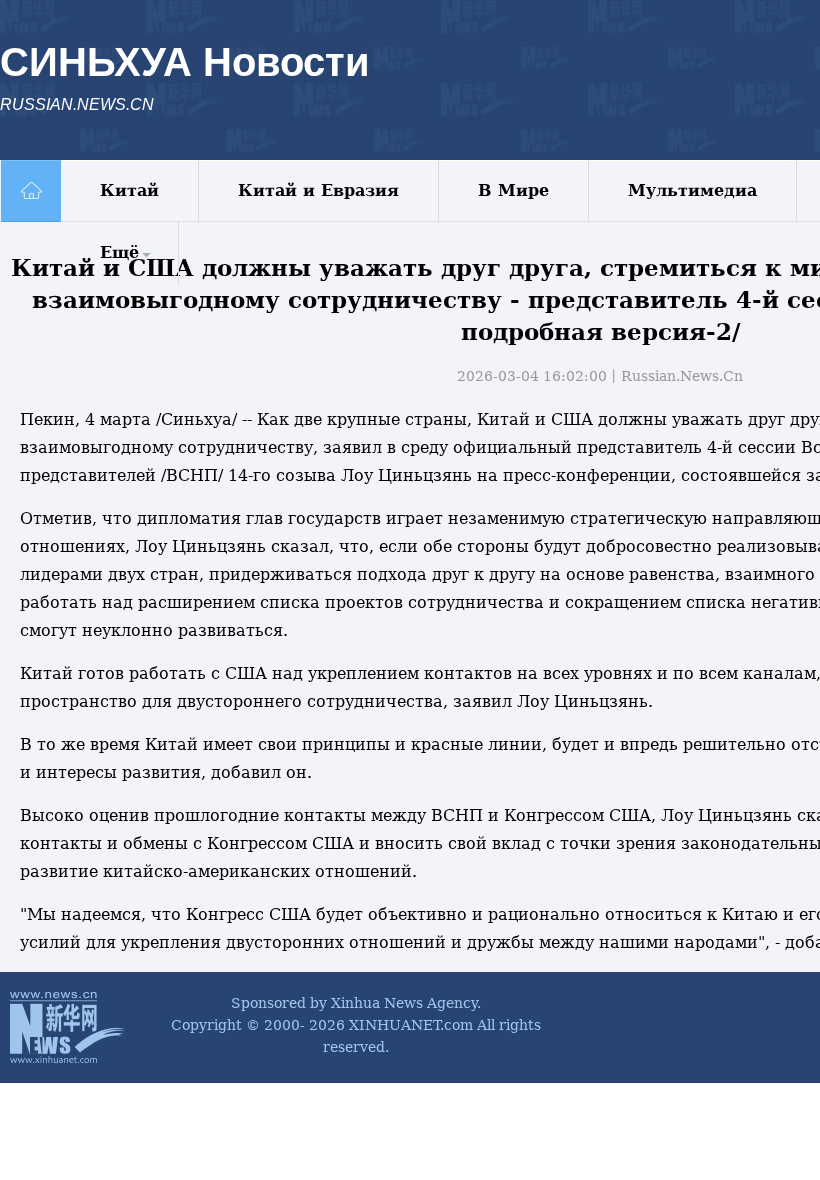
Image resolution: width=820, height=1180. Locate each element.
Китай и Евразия (318, 190)
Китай (129, 190)
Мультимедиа (692, 190)
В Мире (513, 190)
